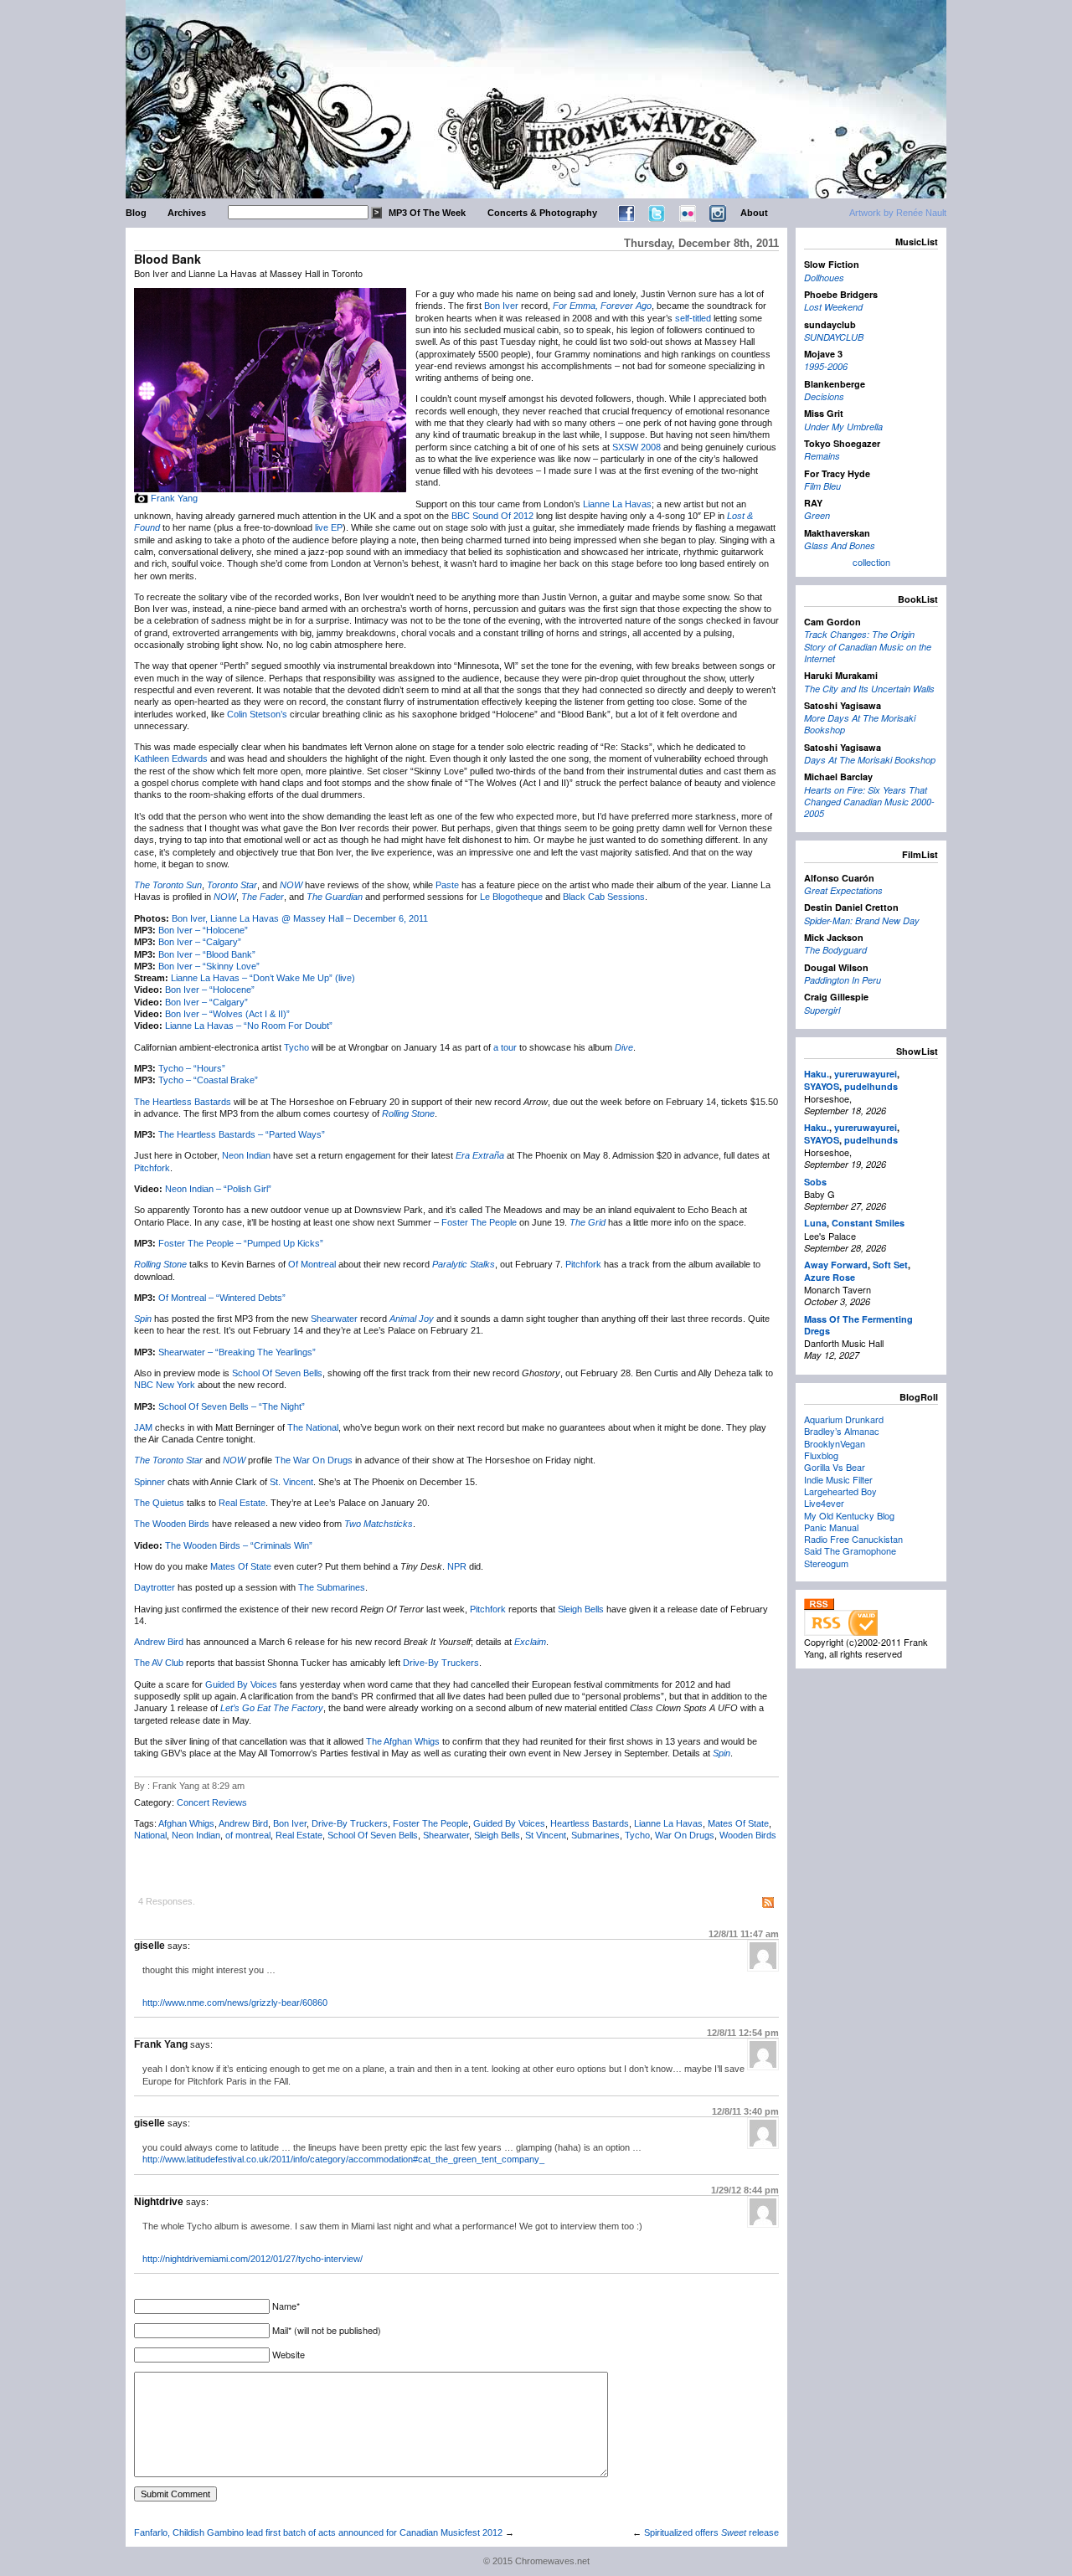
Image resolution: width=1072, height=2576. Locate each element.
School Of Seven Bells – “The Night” (232, 1406)
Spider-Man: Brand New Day (862, 920)
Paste (447, 885)
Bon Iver (501, 306)
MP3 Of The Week (427, 213)
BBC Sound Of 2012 (492, 516)
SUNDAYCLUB (834, 337)
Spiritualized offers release (711, 2532)
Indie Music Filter (838, 1479)
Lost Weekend (833, 307)
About (754, 213)
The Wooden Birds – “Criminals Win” (239, 1545)
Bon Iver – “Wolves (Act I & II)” (227, 1014)
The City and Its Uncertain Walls (869, 689)
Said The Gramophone (850, 1550)
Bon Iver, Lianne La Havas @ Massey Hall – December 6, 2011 (300, 918)
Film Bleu (822, 486)
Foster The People (479, 1222)
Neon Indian (246, 1155)
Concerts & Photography (542, 213)
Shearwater (334, 1319)
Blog (136, 213)
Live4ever (824, 1503)
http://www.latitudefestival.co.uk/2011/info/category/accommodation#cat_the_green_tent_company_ (343, 2159)
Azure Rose (830, 1277)
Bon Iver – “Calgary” (200, 942)
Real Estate (242, 1503)
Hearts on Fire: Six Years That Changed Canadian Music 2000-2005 (869, 802)
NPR (457, 1566)
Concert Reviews (212, 1802)
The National (313, 1427)
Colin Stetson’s (257, 714)
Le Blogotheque (511, 897)
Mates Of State (241, 1566)
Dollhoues (824, 278)
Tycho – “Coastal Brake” (208, 1080)
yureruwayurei (866, 1074)
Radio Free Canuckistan (853, 1539)
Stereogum (826, 1563)
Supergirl (822, 1010)
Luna (815, 1223)
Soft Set (890, 1265)
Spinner (149, 1482)
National (150, 1835)
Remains (822, 456)
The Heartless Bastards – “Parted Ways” (242, 1134)
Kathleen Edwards (171, 758)
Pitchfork (152, 1168)
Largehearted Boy (840, 1491)
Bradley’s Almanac (842, 1431)
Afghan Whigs (186, 1823)
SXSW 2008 (636, 447)
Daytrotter (155, 1587)
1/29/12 (745, 2190)
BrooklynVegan (835, 1443)
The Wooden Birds (172, 1524)
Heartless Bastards (590, 1823)
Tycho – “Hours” (192, 1068)
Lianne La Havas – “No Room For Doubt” (249, 1026)
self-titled (693, 318)
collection (871, 562)
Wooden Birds (748, 1835)
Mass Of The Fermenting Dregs (858, 1325)
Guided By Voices (241, 1684)
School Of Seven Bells (277, 1373)
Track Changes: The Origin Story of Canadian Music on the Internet (868, 646)
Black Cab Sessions (604, 897)
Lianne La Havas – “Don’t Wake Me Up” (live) (263, 978)
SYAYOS (822, 1086)
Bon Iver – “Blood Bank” (207, 954)
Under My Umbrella (843, 427)
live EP (329, 527)
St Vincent (546, 1835)
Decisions (824, 396)
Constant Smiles (868, 1223)
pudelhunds (871, 1086)
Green (817, 515)
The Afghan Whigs (403, 1741)
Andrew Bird (159, 1642)
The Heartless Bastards (183, 1102)
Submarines (595, 1835)
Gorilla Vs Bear (835, 1467)
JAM (143, 1427)
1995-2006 (826, 366)
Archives (187, 213)
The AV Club (159, 1663)
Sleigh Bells (581, 1609)
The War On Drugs (314, 1460)
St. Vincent (291, 1482)
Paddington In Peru (843, 980)
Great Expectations (843, 890)
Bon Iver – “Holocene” (203, 930)
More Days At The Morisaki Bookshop (860, 724)
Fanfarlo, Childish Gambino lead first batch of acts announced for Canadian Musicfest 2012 (318, 2532)
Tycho (296, 1047)
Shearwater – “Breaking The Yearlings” (237, 1352)
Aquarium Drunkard (844, 1419)
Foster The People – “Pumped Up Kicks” (241, 1243)
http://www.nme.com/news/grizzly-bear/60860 (235, 2003)
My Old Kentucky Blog (849, 1515)
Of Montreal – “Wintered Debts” (222, 1298)
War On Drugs (685, 1835)
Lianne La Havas (617, 504)
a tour (505, 1047)
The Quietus (159, 1503)
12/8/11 (744, 1934)
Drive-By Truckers (441, 1663)
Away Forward (836, 1265)
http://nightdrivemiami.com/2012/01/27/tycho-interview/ (253, 2259)
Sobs (815, 1182)
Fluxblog (821, 1455)
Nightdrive (159, 2202)
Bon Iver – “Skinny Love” (209, 966)
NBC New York (165, 1385)
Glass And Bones (840, 545)
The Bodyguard (835, 950)
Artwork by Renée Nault (898, 213)
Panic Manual (831, 1527)
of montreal (248, 1835)
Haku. (817, 1074)
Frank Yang (174, 498)
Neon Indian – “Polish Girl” (218, 1189)
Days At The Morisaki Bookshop (870, 760)
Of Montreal (312, 1264)
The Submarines (332, 1587)
